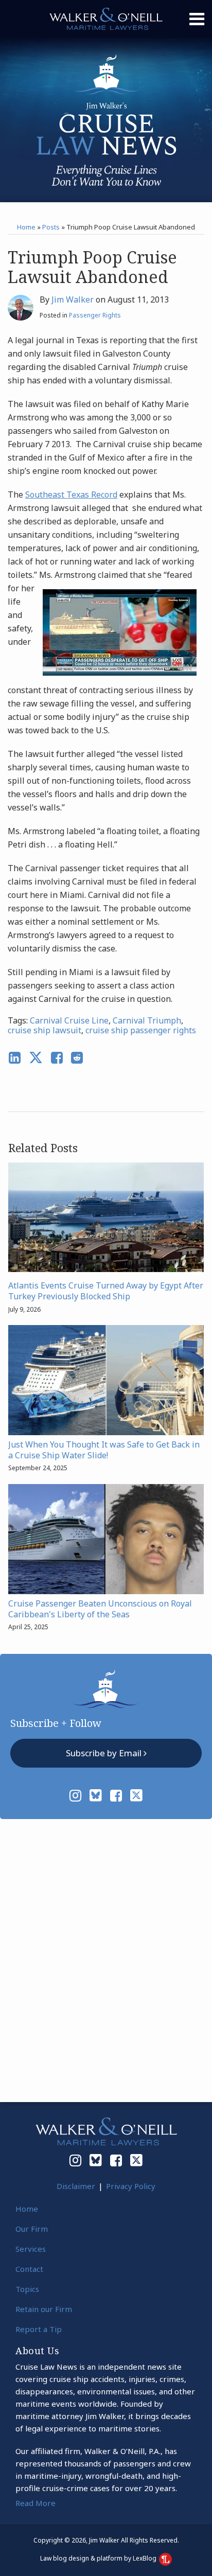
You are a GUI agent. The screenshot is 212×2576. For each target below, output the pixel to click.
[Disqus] (106, 1958)
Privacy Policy (131, 2186)
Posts (51, 227)
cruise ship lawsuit (45, 1030)
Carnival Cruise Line (69, 1020)
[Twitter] (136, 1795)
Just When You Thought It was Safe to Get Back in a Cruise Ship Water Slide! (104, 1450)
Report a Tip (39, 2329)
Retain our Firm (44, 2309)
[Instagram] (75, 1795)
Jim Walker (73, 299)
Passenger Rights (95, 315)
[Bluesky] (96, 1795)
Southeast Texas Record (71, 495)
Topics (27, 2289)
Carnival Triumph (147, 1020)
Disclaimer (76, 2186)
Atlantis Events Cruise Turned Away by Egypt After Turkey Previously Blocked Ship (106, 1291)
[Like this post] (57, 1058)
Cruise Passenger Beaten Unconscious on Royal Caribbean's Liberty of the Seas (100, 1609)
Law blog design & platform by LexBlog (99, 2558)
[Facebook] (116, 1795)
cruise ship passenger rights (141, 1030)
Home (26, 227)
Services (31, 2249)
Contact (29, 2269)
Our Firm (32, 2229)
